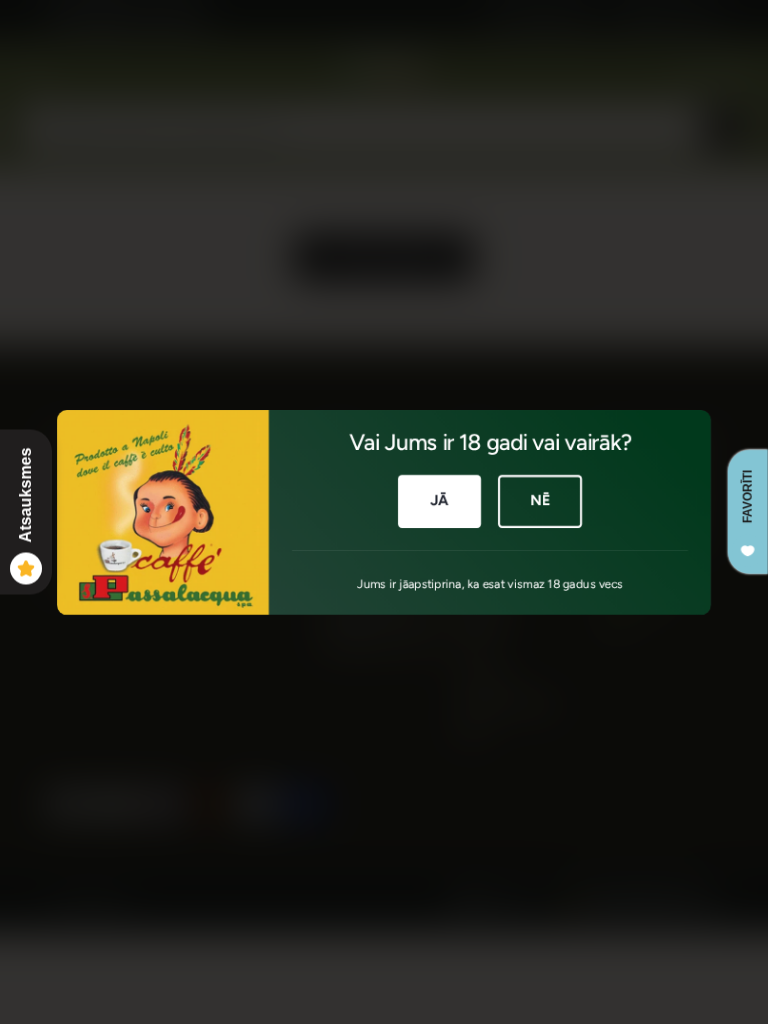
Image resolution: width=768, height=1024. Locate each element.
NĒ (540, 500)
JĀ (439, 500)
